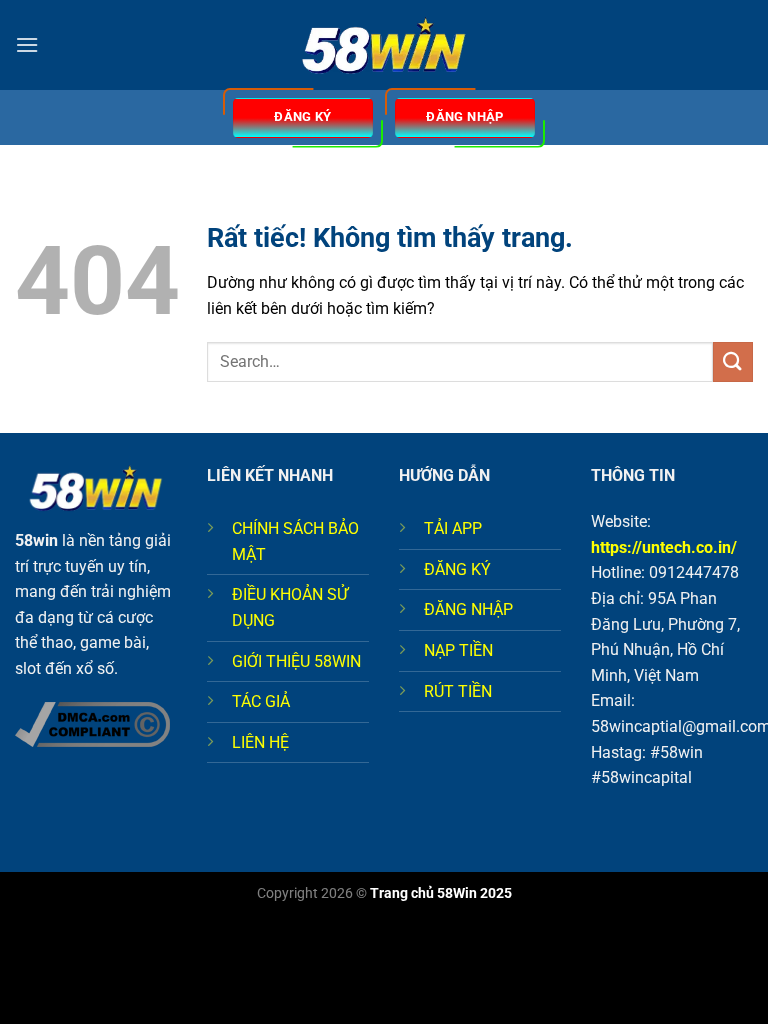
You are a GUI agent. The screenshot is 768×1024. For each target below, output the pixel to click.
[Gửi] (733, 361)
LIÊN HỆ (260, 742)
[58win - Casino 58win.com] (384, 45)
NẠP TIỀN (458, 650)
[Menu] (27, 44)
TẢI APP (453, 528)
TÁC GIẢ (261, 701)
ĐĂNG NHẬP (468, 609)
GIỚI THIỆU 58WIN (296, 661)
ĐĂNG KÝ (457, 569)
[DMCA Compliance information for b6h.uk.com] (92, 723)
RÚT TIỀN (458, 691)
